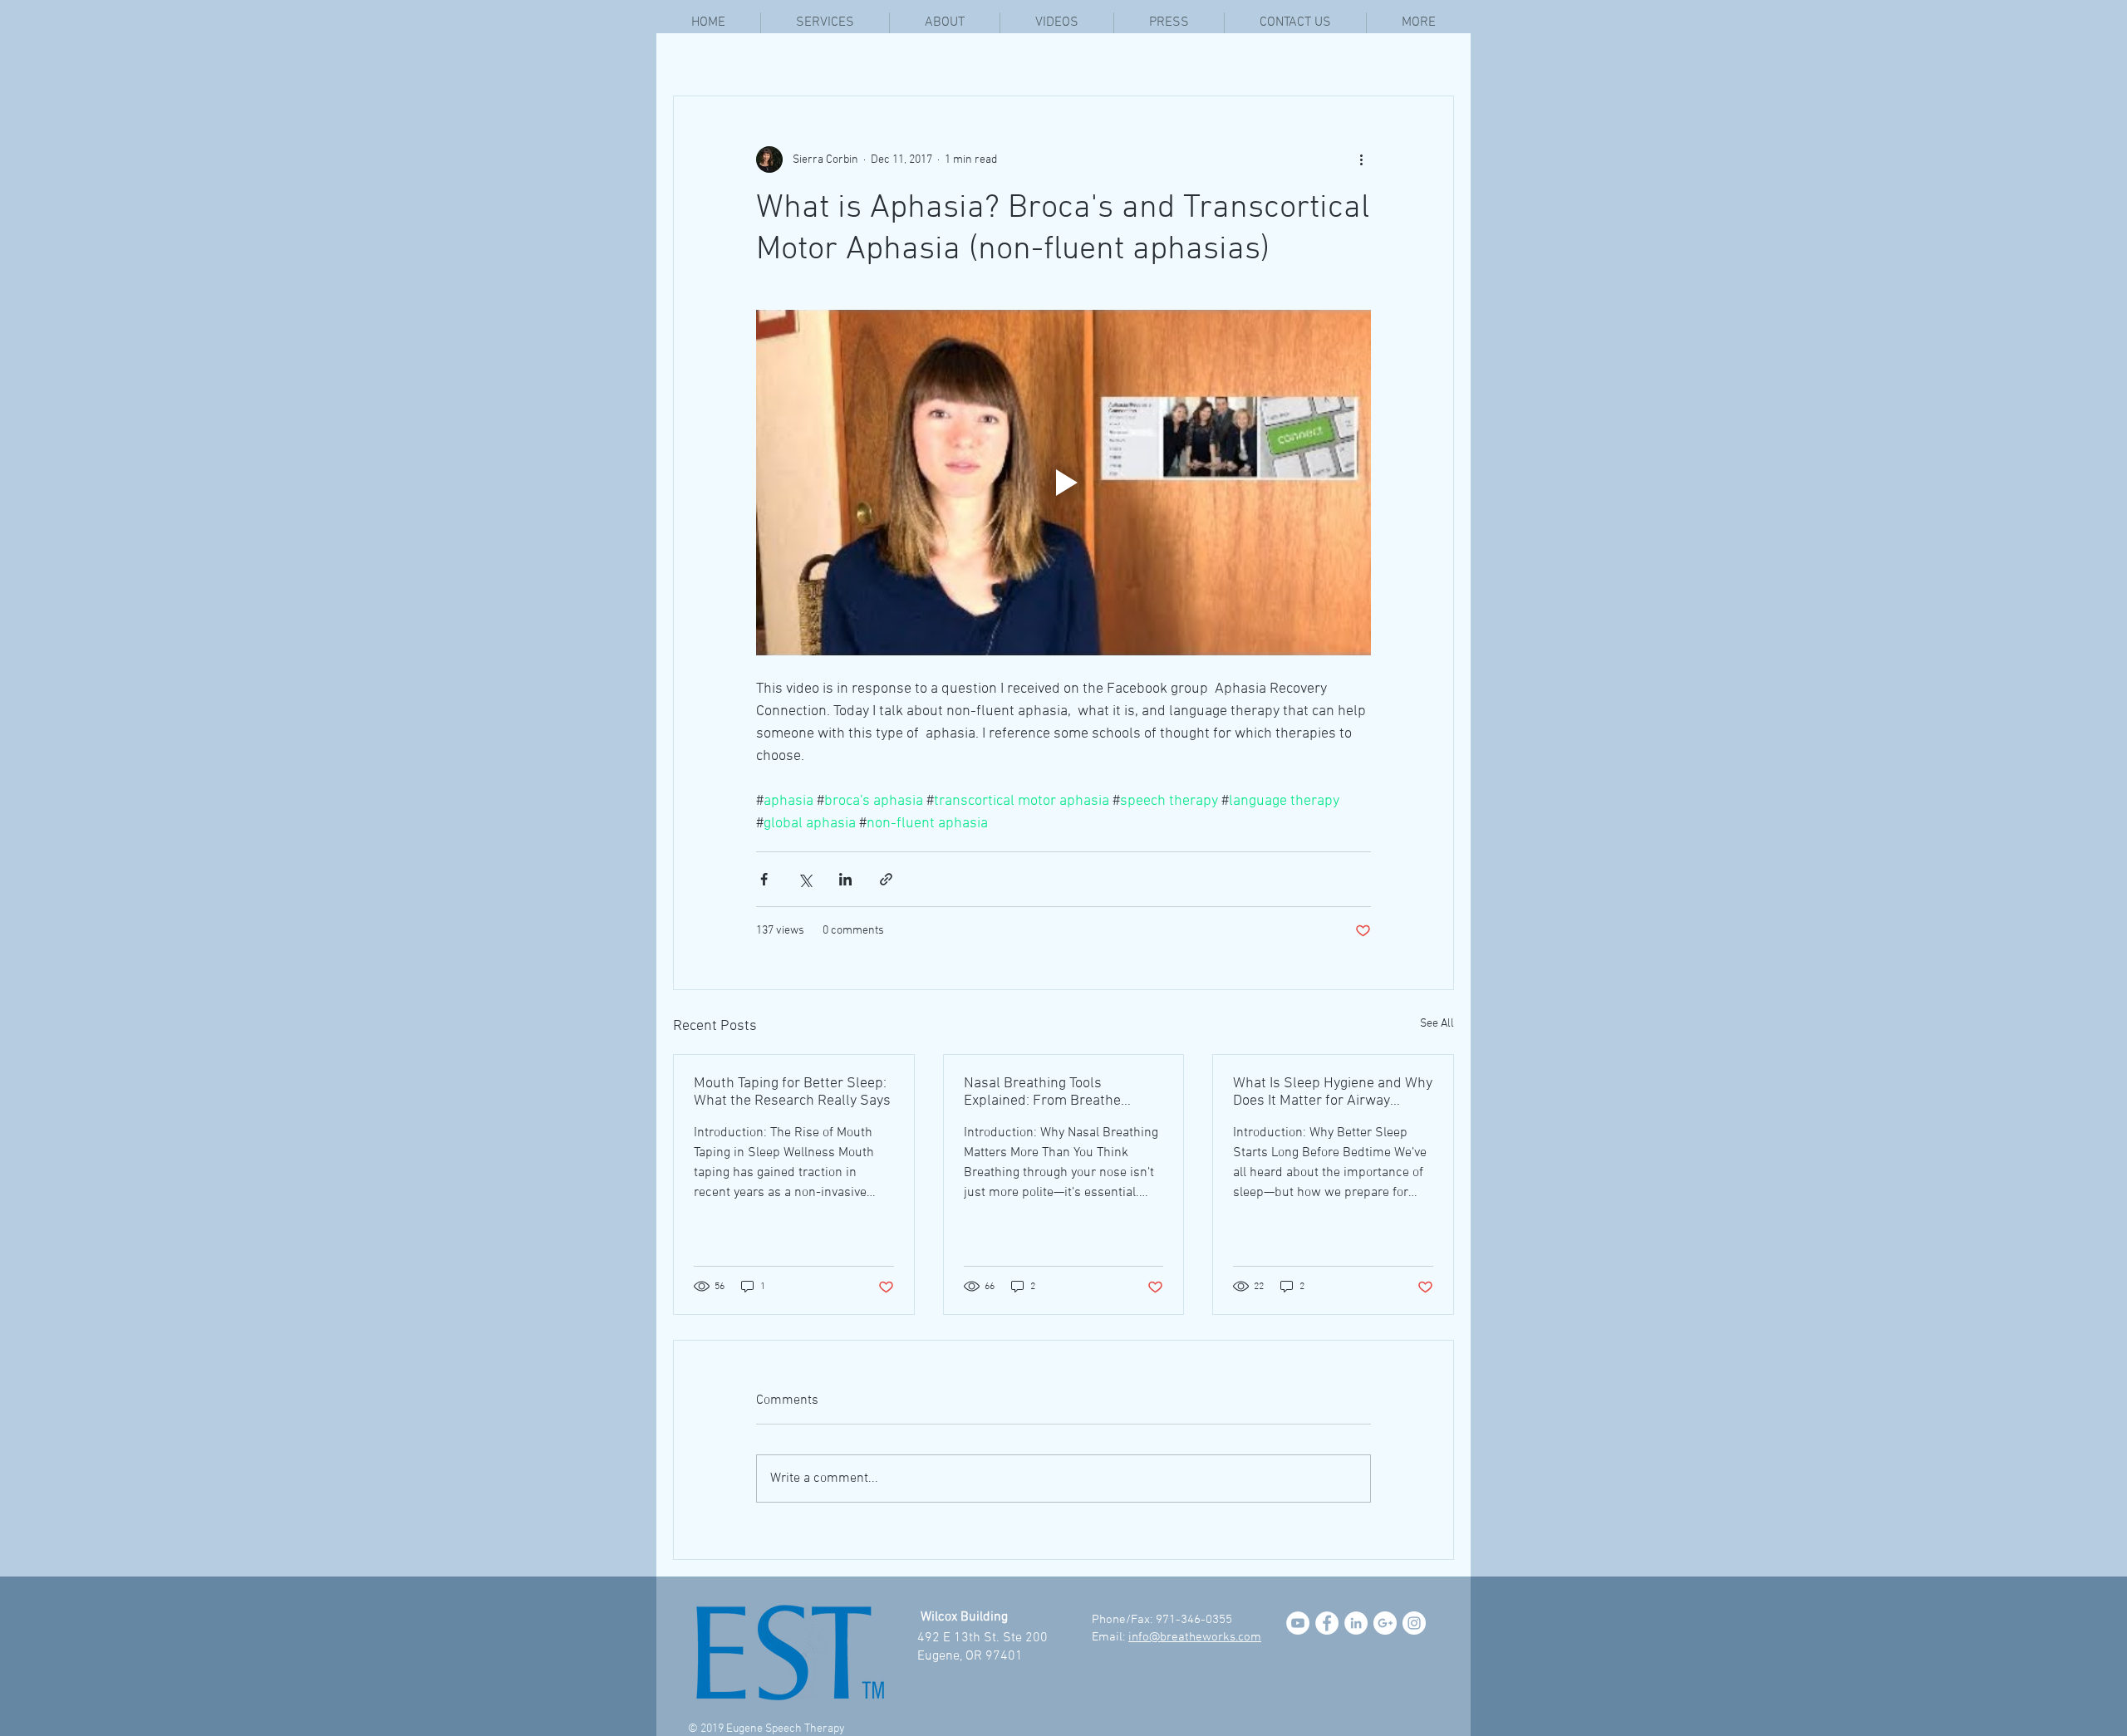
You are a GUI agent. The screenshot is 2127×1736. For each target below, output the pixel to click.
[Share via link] (886, 879)
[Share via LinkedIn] (845, 879)
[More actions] (1361, 159)
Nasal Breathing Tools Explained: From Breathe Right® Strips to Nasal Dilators (1059, 1092)
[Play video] (1063, 483)
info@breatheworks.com (1195, 1637)
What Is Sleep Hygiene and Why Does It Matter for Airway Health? (1333, 1092)
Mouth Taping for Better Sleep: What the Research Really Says (792, 1092)
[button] (1418, 23)
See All (1437, 1024)
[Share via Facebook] (764, 879)
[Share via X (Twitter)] (805, 879)
